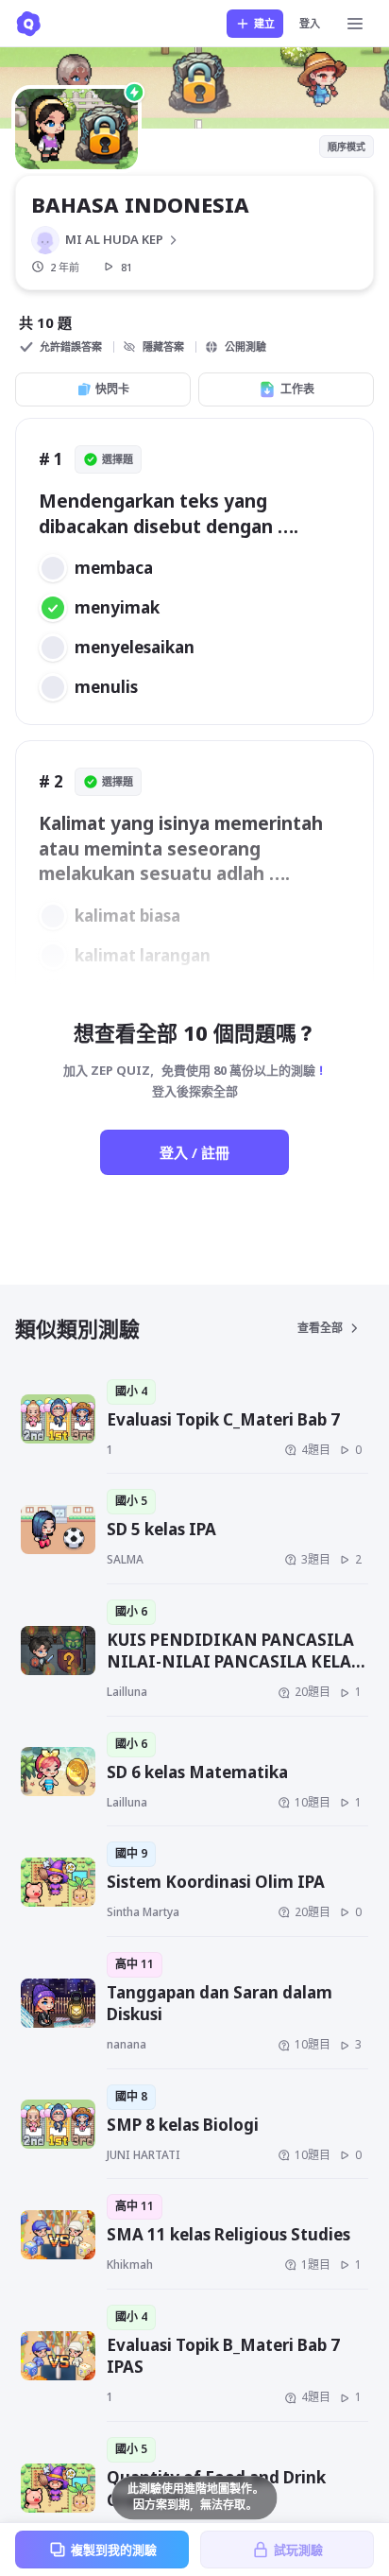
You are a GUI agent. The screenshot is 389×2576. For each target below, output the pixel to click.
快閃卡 (112, 389)
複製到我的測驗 (114, 2550)
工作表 (297, 389)
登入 (310, 23)
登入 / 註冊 (194, 1152)
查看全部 (320, 1328)
